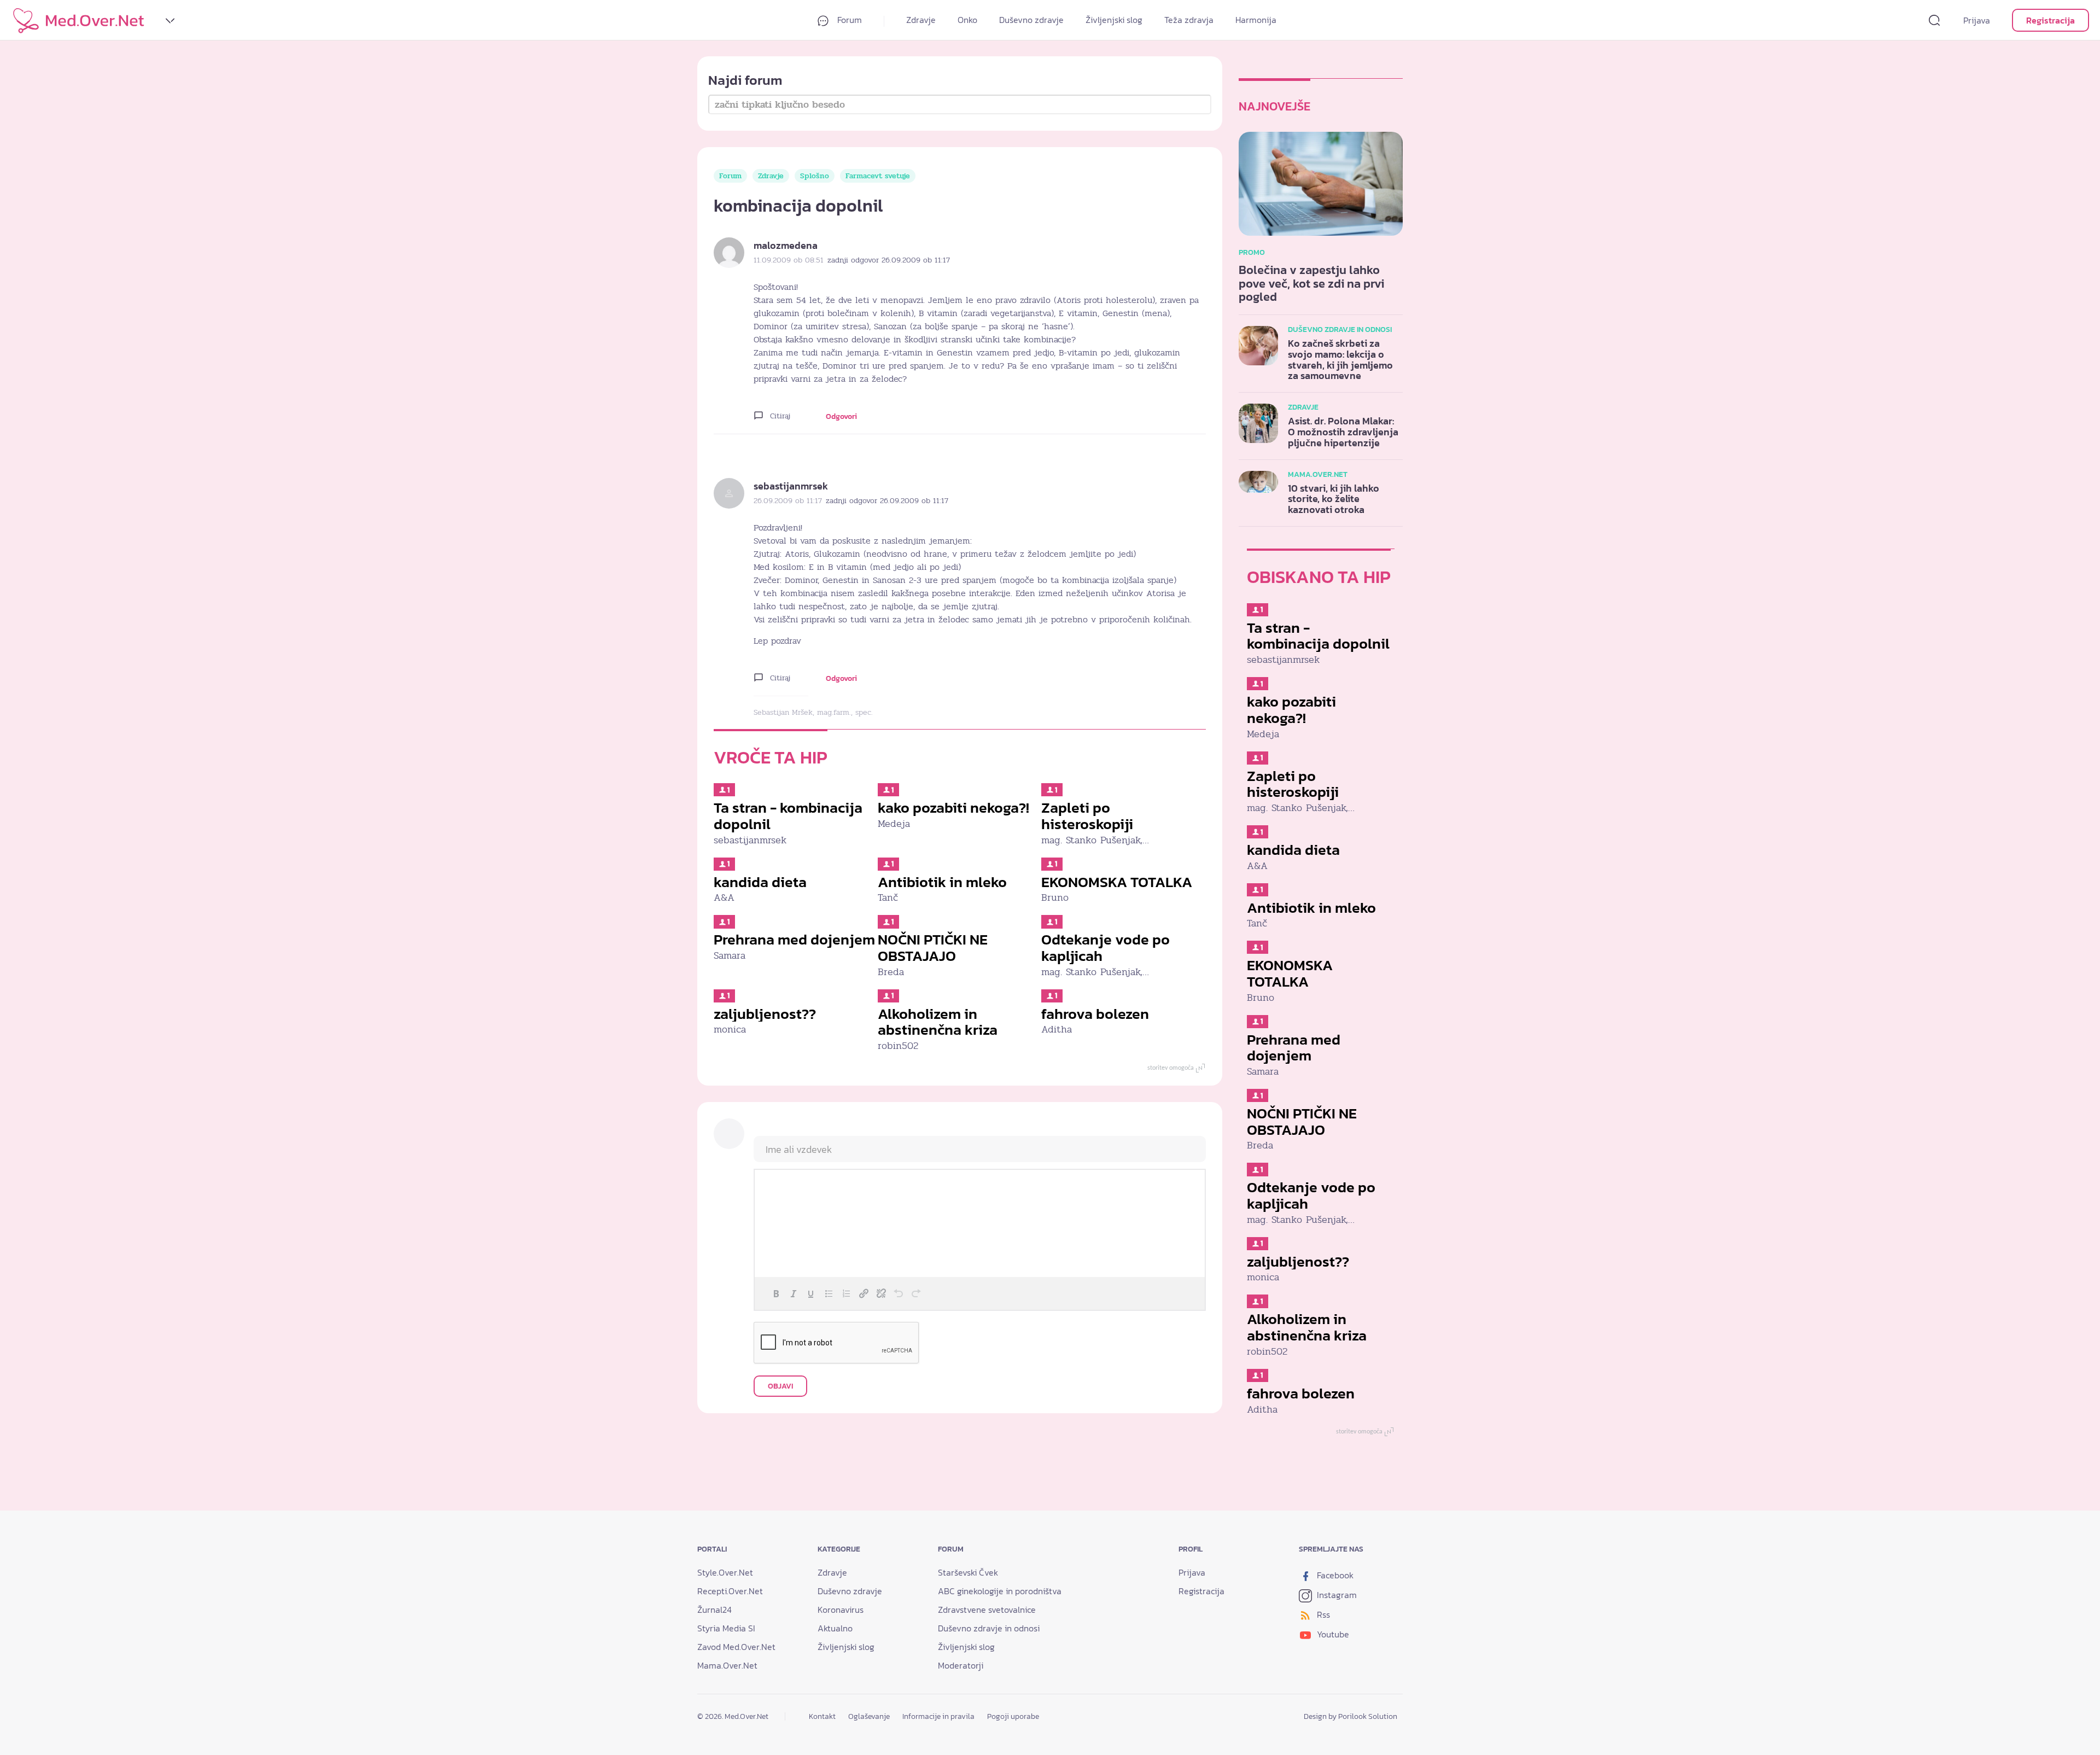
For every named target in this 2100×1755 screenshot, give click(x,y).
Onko (967, 20)
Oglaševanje (869, 1716)
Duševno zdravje (1031, 20)
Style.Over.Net (725, 1572)
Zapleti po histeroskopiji (1087, 816)
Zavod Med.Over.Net (736, 1647)
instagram (1336, 1595)
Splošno (815, 176)
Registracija (2051, 20)
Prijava (1977, 20)
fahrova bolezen (1095, 1014)
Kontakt (822, 1716)
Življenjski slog (1114, 20)
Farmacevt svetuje (878, 176)
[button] (776, 1293)
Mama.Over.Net (727, 1665)
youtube (1332, 1634)
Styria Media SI (726, 1628)
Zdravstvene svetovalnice (987, 1610)
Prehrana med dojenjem (794, 939)
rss (1322, 1614)
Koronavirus (841, 1610)
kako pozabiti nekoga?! (953, 807)
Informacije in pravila (938, 1716)
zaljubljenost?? (765, 1014)
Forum (848, 20)
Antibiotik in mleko (942, 882)
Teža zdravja (1189, 20)
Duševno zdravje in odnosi (989, 1628)
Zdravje (921, 20)
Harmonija (1256, 20)
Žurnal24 (714, 1610)
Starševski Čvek (968, 1572)
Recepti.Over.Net (730, 1591)
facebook (1334, 1575)
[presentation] (776, 1293)
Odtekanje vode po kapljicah (1106, 948)
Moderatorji (961, 1665)
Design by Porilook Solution (1351, 1716)
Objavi (780, 1386)
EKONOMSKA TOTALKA (1117, 882)
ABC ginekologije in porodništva (1000, 1591)
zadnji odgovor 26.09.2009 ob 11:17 (889, 260)
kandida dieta (760, 882)
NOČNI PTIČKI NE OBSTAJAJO (933, 948)
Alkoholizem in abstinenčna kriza (938, 1022)
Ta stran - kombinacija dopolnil (788, 816)
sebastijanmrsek (791, 486)
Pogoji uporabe (1013, 1716)
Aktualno (835, 1628)
